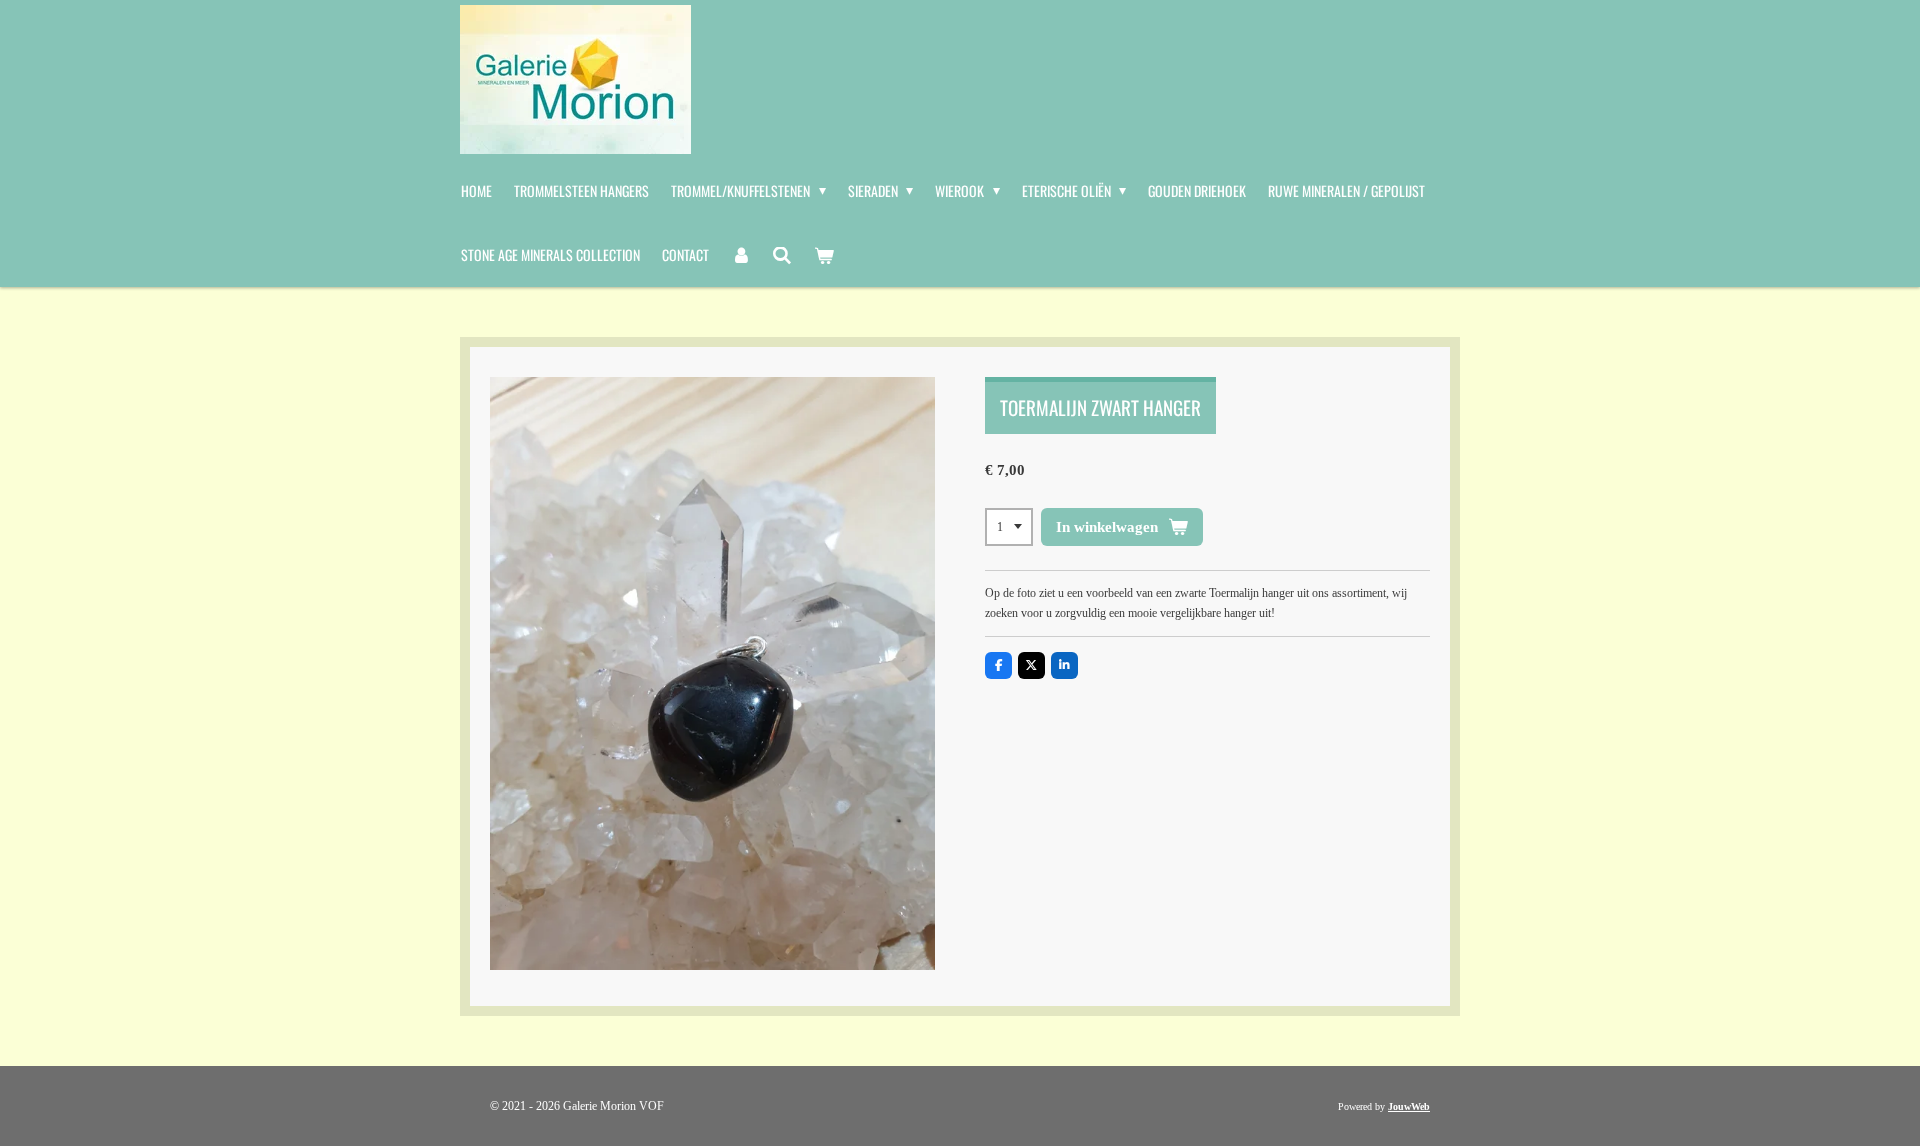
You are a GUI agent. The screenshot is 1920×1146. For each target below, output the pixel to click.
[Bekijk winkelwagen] (824, 255)
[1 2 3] (1009, 527)
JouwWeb (1409, 1106)
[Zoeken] (783, 255)
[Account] (741, 255)
